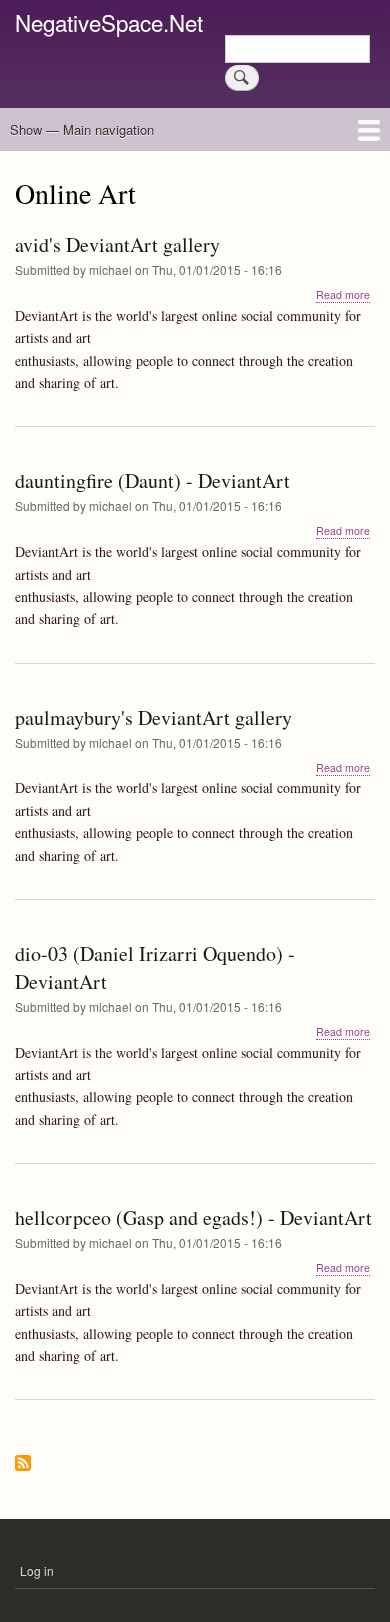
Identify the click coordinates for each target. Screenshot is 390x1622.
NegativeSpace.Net (109, 22)
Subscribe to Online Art (23, 1464)
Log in (37, 1570)
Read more (343, 295)
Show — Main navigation (82, 129)
